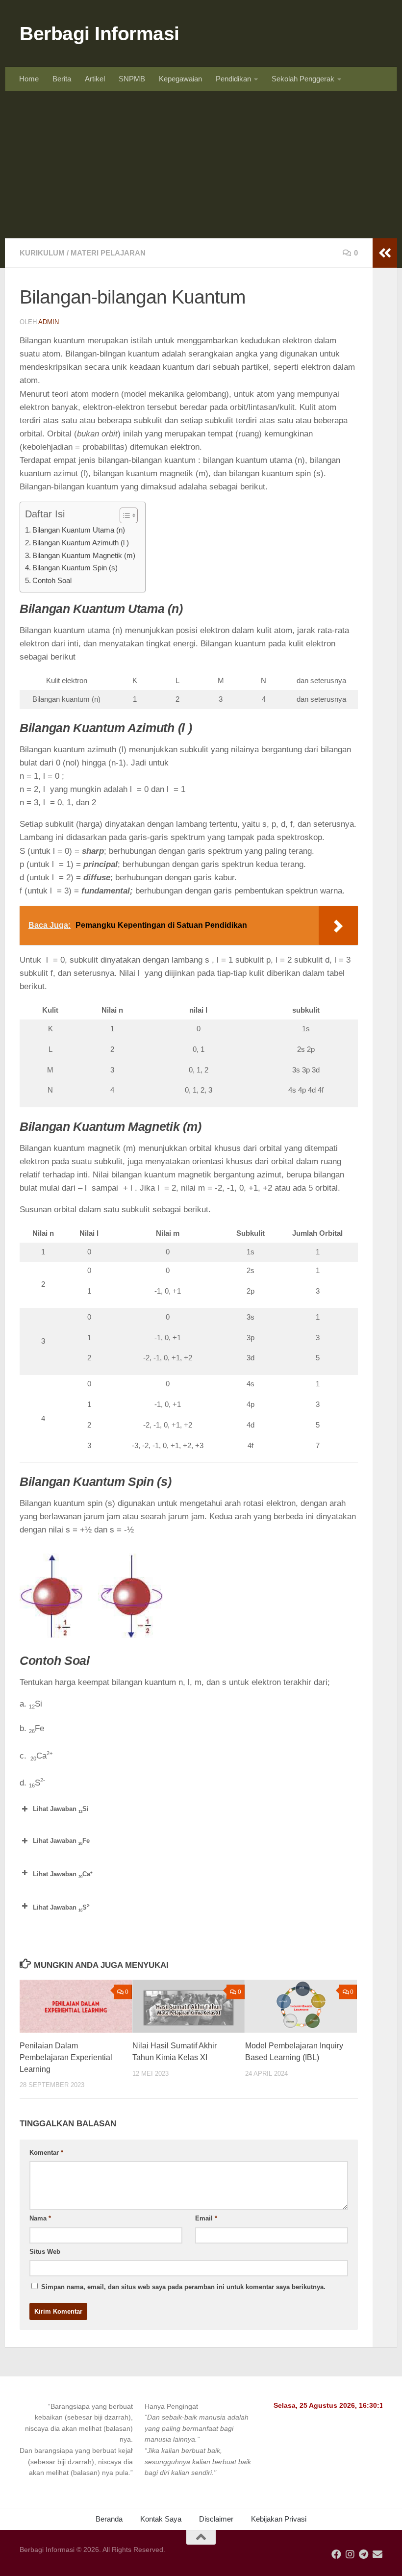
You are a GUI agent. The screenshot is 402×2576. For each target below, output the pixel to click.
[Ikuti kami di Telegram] (364, 2554)
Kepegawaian (180, 79)
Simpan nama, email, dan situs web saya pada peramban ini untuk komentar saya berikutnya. (183, 2287)
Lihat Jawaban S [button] (62, 1908)
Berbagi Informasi (100, 33)
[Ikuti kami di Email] (377, 2554)
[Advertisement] (201, 165)
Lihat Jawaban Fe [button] (61, 1841)
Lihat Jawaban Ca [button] (63, 1875)
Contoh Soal (53, 580)
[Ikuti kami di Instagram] (350, 2554)
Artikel (95, 79)
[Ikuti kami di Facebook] (336, 2554)
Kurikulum (42, 253)
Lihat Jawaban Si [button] (61, 1810)
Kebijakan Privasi (279, 2519)
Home (29, 79)
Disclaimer (216, 2519)
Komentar (46, 2153)
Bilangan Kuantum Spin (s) (75, 568)
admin (49, 322)
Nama (40, 2218)
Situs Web (45, 2252)
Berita (62, 79)
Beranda (109, 2519)
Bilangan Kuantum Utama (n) (79, 530)
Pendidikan (233, 79)
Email (206, 2218)
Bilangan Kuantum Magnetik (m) (84, 555)
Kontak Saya (161, 2519)
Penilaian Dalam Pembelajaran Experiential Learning (66, 2057)
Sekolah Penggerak (303, 79)
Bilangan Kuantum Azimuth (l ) (81, 543)
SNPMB (132, 79)
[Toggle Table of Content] (124, 515)
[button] (76, 2440)
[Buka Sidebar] (385, 253)
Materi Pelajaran (108, 253)
